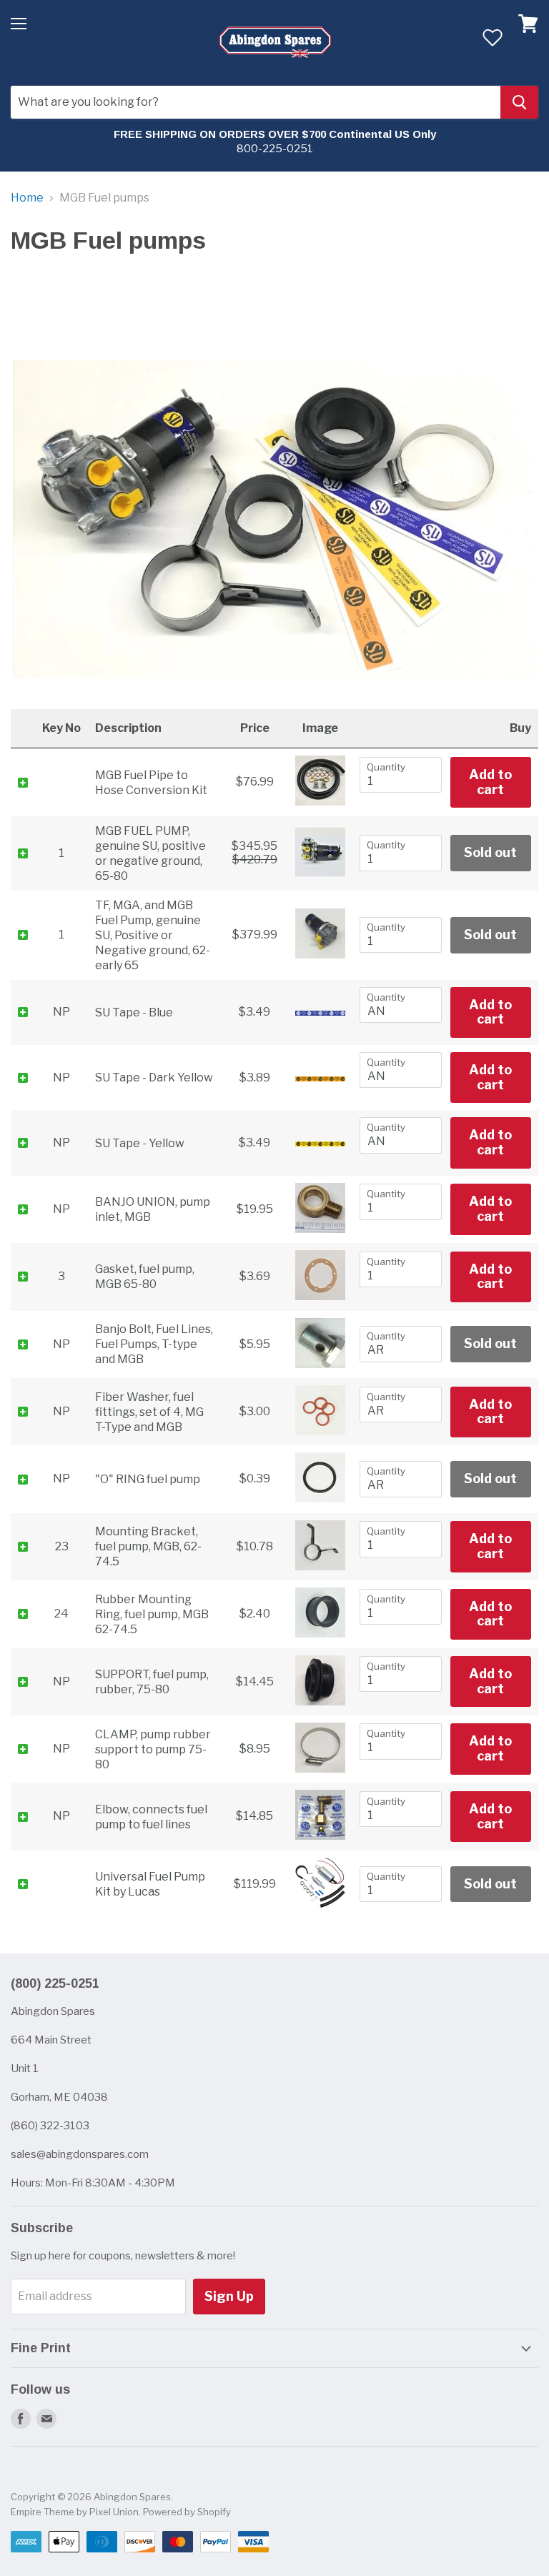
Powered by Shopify (187, 2512)
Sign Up (229, 2296)
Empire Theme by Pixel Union (75, 2512)
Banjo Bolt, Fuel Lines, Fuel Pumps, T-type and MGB (154, 1344)
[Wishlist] (492, 37)
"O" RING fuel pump (148, 1479)
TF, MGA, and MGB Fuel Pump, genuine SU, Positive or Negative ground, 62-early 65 (153, 935)
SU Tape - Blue (134, 1012)
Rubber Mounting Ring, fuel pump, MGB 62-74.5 (152, 1614)
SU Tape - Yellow (140, 1143)
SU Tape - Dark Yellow (154, 1078)
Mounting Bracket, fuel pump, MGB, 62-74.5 (148, 1546)
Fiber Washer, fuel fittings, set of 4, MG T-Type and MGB (149, 1412)
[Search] (519, 102)
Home (27, 198)
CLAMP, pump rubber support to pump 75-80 (153, 1749)
